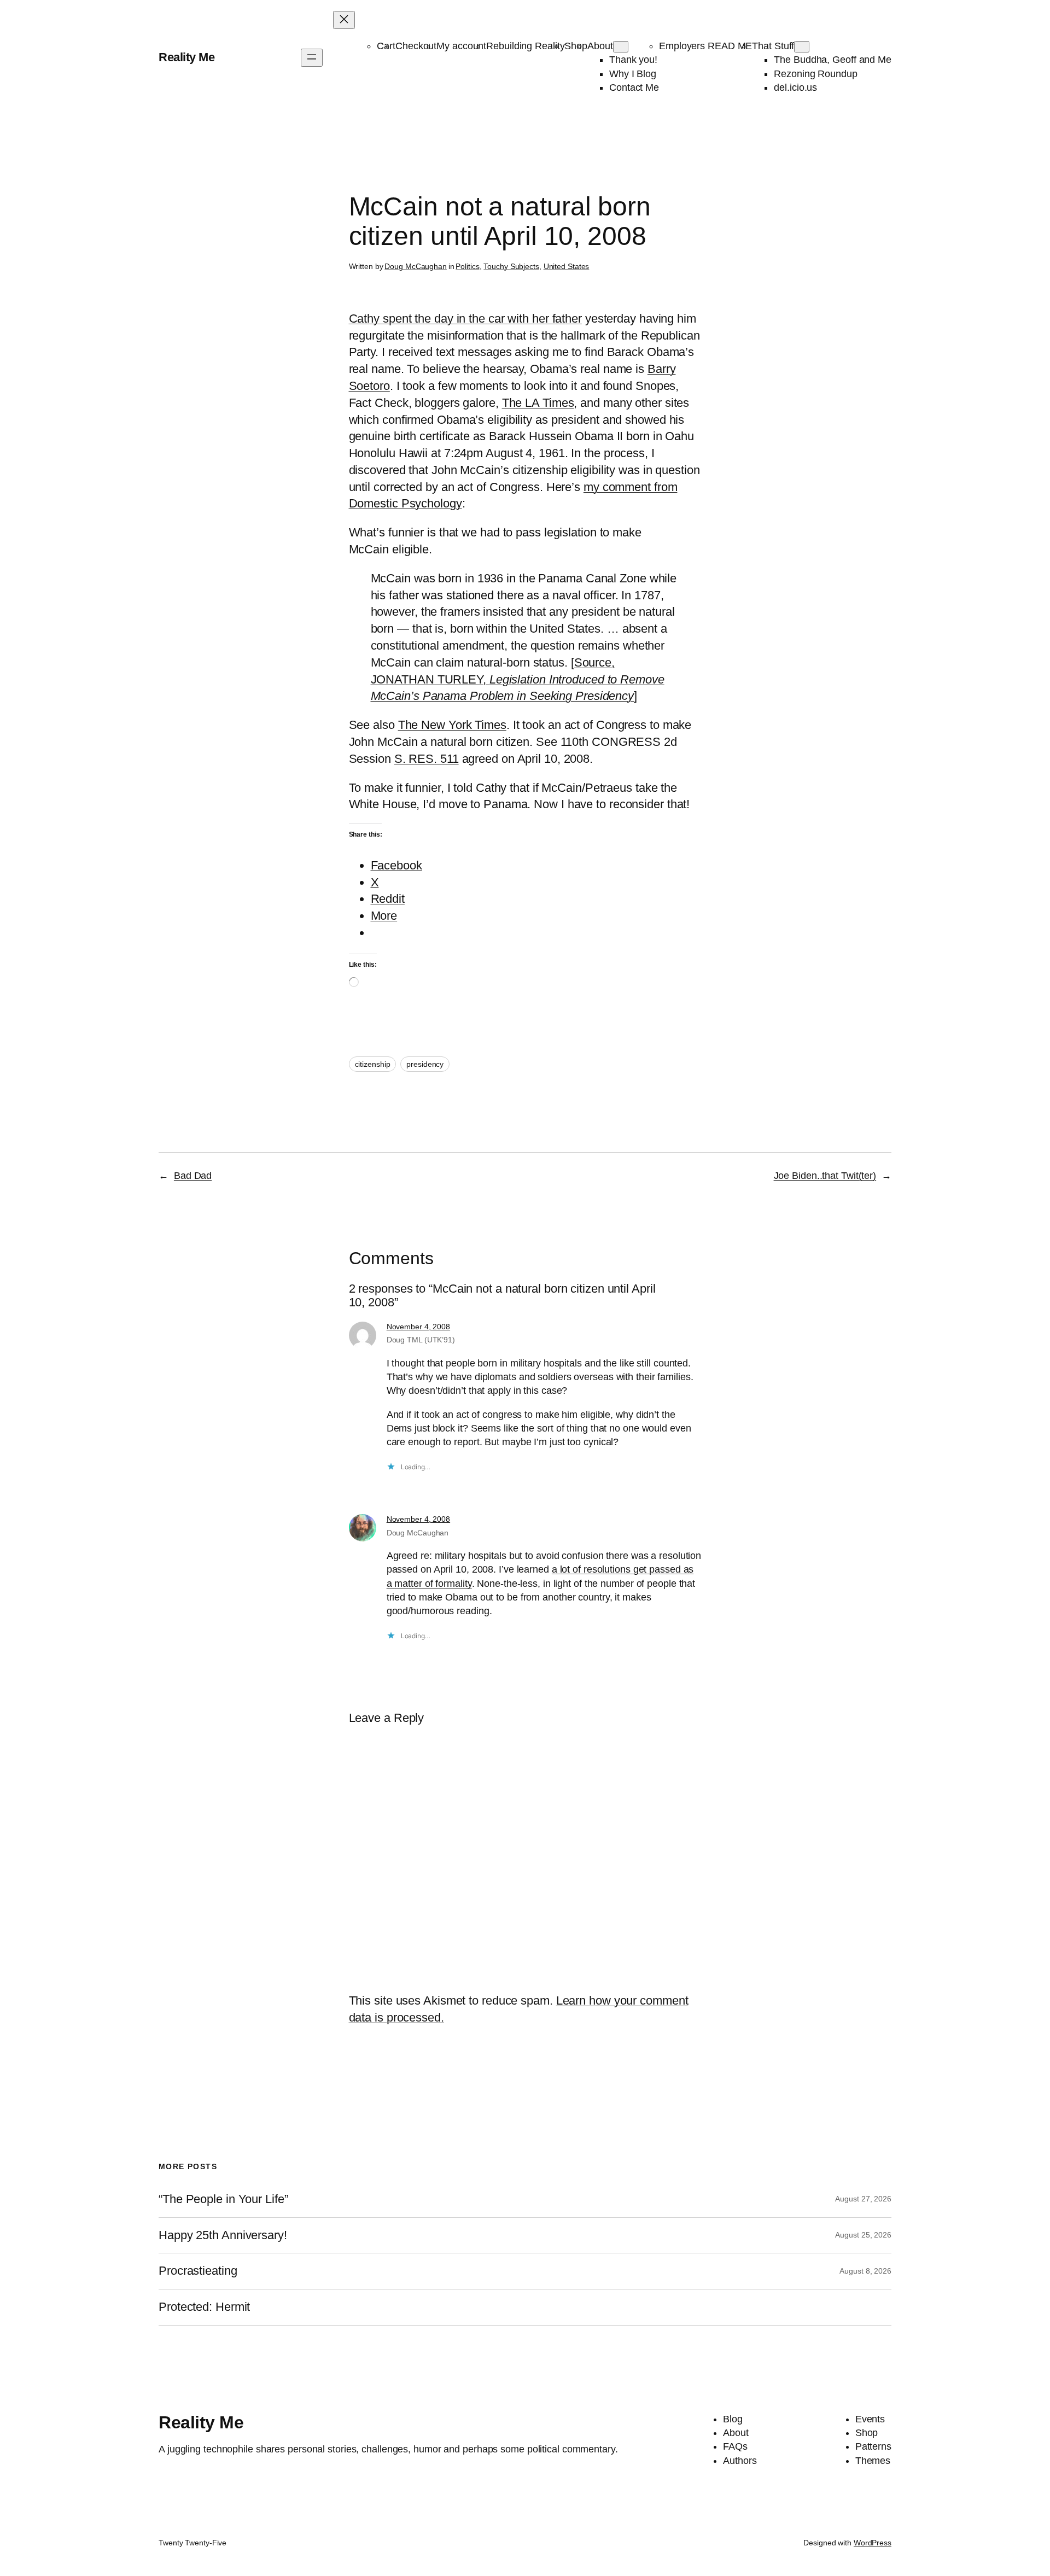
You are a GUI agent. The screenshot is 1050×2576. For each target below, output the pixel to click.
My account (461, 46)
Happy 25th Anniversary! (223, 2235)
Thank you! (633, 60)
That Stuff (773, 46)
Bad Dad (193, 1176)
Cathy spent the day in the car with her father (465, 319)
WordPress (873, 2543)
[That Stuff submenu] (802, 47)
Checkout (416, 46)
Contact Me (634, 87)
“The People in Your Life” (225, 2199)
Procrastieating (198, 2271)
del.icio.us (795, 87)
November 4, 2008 (418, 1327)
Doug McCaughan (416, 266)
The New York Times (452, 725)
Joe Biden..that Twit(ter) (825, 1176)
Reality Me (186, 57)
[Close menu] (344, 20)
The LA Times (538, 403)
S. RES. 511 (427, 759)
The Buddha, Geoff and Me (833, 60)
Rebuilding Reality (525, 46)
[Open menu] (312, 58)
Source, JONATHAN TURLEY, (518, 679)
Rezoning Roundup (815, 74)
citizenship (373, 1064)
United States (567, 266)
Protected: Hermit (204, 2307)
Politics (467, 266)
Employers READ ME (705, 46)
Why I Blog (633, 74)
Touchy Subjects (511, 266)
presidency (425, 1064)
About (600, 46)
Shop (576, 46)
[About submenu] (621, 47)
